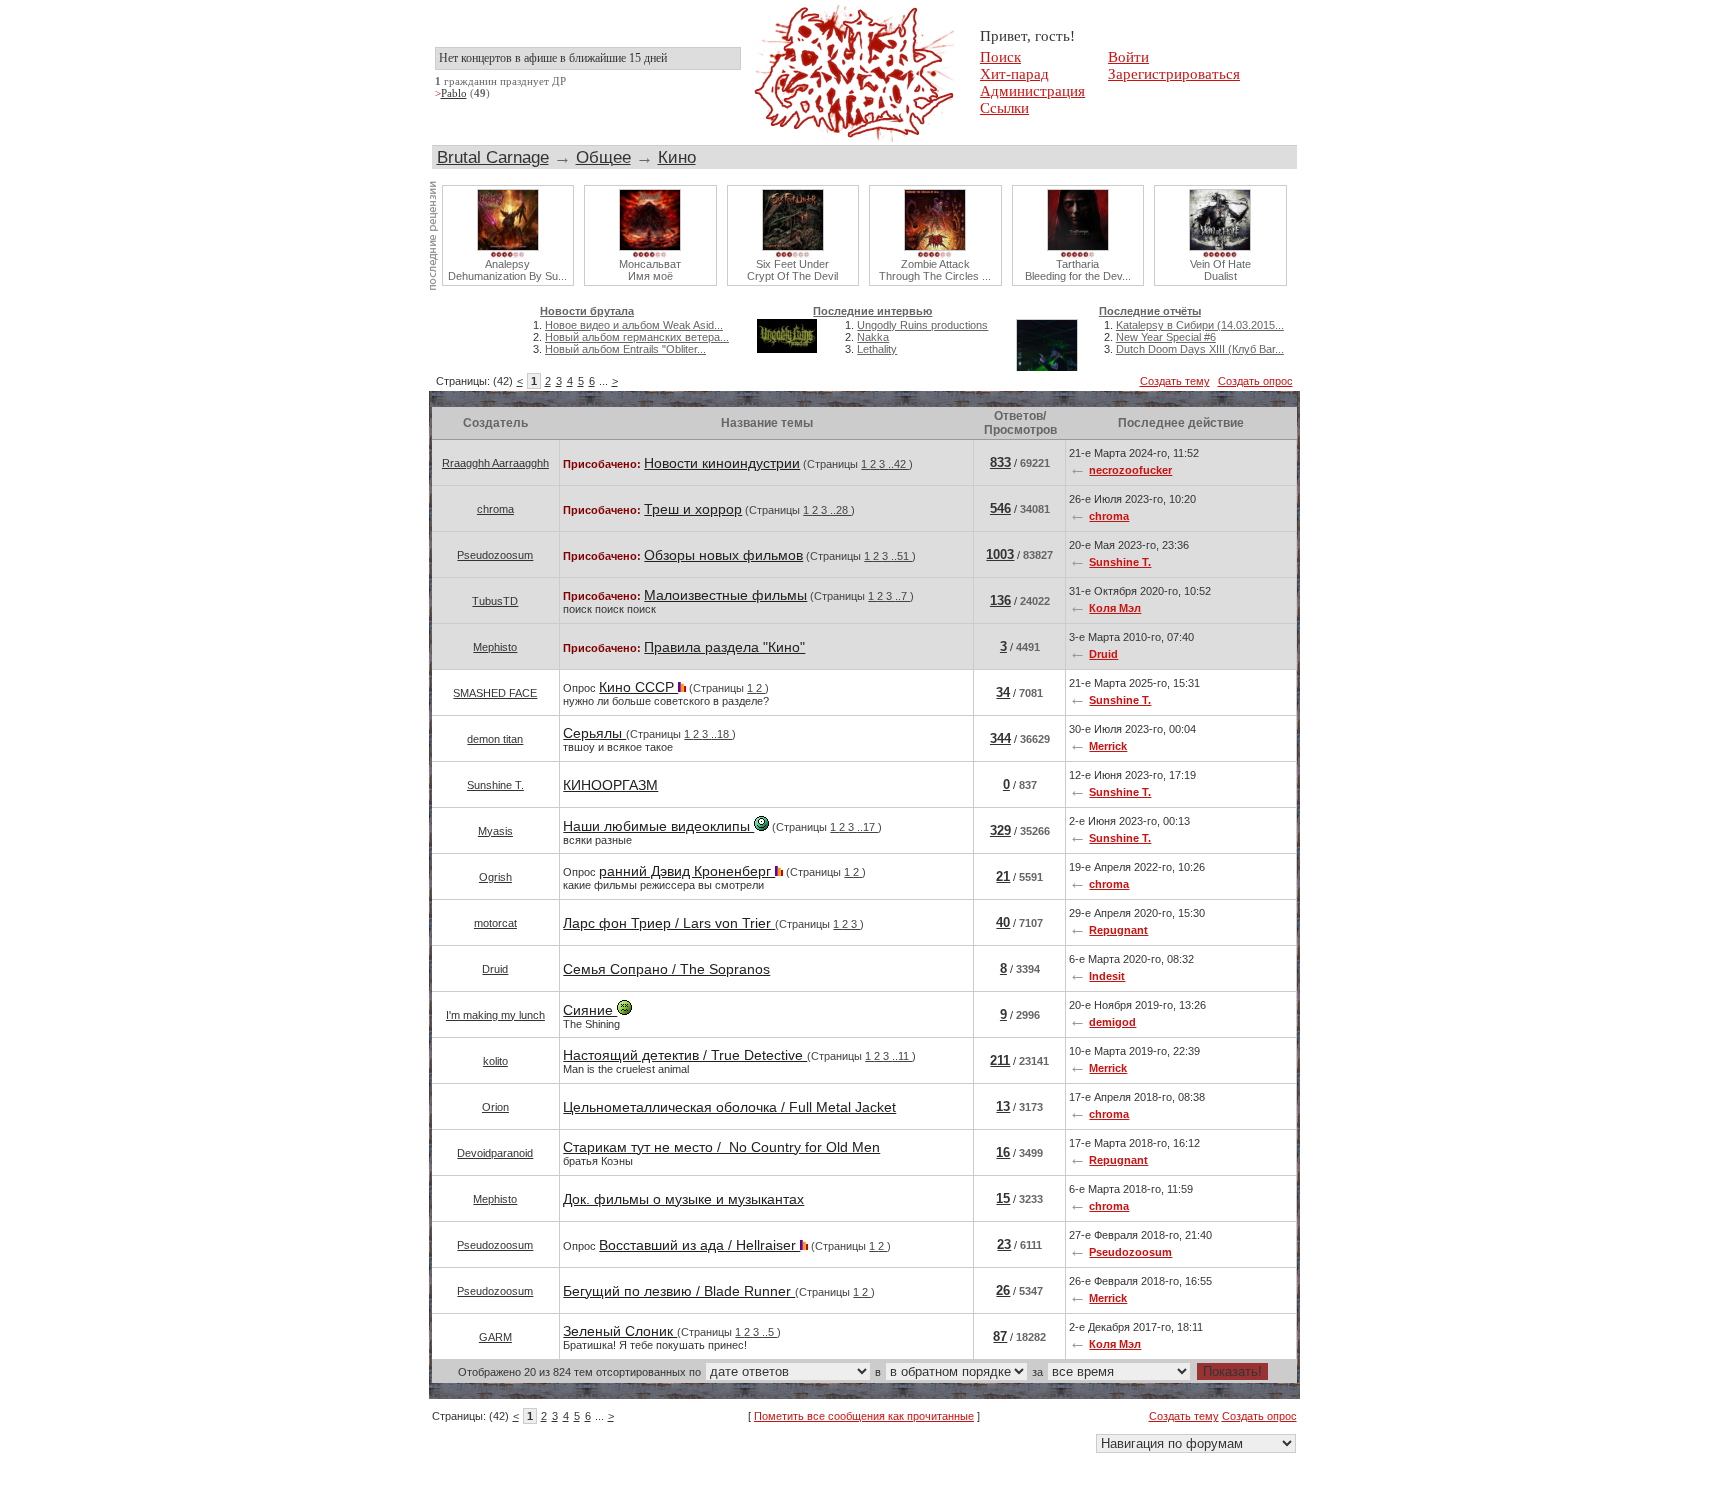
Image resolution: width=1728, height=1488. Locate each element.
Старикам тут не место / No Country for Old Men (721, 1147)
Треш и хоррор (693, 509)
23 (1004, 1244)
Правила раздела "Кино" (724, 647)
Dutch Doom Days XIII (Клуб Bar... (1200, 349)
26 (1003, 1290)
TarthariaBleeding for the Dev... (1078, 270)
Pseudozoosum (495, 555)
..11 (902, 1056)
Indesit (1107, 976)
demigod (1112, 1022)
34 (1003, 692)
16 (1003, 1152)
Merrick (1108, 746)
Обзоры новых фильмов (723, 555)
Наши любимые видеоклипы (658, 826)
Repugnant (1118, 930)
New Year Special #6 (1166, 337)
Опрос (666, 693)
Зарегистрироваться (1174, 74)
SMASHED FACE (495, 693)
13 (1003, 1106)
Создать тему (1175, 381)
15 (1003, 1198)
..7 (902, 596)
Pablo (454, 93)
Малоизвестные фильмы (725, 595)
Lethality (877, 349)
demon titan (495, 739)
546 (1000, 508)
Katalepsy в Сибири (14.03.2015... (1200, 325)
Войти (1128, 57)
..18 (721, 734)
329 (1000, 830)
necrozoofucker (1130, 470)
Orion (495, 1107)
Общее (603, 157)
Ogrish (495, 877)
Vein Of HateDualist (1220, 270)
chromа (1109, 516)
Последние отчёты (1150, 311)
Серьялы (594, 733)
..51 (901, 556)
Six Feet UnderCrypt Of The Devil (792, 270)
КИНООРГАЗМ (610, 785)
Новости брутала (587, 311)
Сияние (590, 1010)
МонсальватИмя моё (650, 270)
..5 (769, 1332)
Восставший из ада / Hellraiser (699, 1245)
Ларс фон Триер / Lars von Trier (669, 923)
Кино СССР (638, 687)
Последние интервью (872, 311)
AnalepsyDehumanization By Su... (507, 270)
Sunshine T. (1120, 562)
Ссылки (1004, 108)
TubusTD (495, 601)
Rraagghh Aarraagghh (495, 463)
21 (1003, 876)
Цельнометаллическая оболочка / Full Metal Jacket (729, 1107)
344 (1000, 738)
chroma (495, 509)
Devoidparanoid (495, 1153)
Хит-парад (1014, 74)
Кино (677, 157)
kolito (495, 1061)
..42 (898, 464)
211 (1000, 1060)
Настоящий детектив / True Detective (685, 1055)
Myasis (495, 831)
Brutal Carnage (493, 157)
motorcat (495, 923)
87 (1000, 1336)
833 (1000, 462)
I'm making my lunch (495, 1015)
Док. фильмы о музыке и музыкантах (683, 1199)
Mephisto (495, 647)
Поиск (1000, 57)
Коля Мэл (1115, 608)
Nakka (873, 337)
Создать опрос (1255, 381)
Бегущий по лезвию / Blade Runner (679, 1291)
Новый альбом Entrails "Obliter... (625, 349)
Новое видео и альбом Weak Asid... (634, 325)
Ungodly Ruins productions (922, 325)
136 (1000, 600)
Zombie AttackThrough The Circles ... (935, 270)
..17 (867, 827)
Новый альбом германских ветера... (637, 337)
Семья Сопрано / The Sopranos (666, 969)
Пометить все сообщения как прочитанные (864, 1416)
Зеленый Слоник (620, 1331)
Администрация (1032, 91)
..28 (840, 510)
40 (1003, 922)
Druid (1103, 654)
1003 (1000, 554)
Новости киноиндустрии (722, 463)
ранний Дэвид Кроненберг (687, 871)
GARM (495, 1337)
